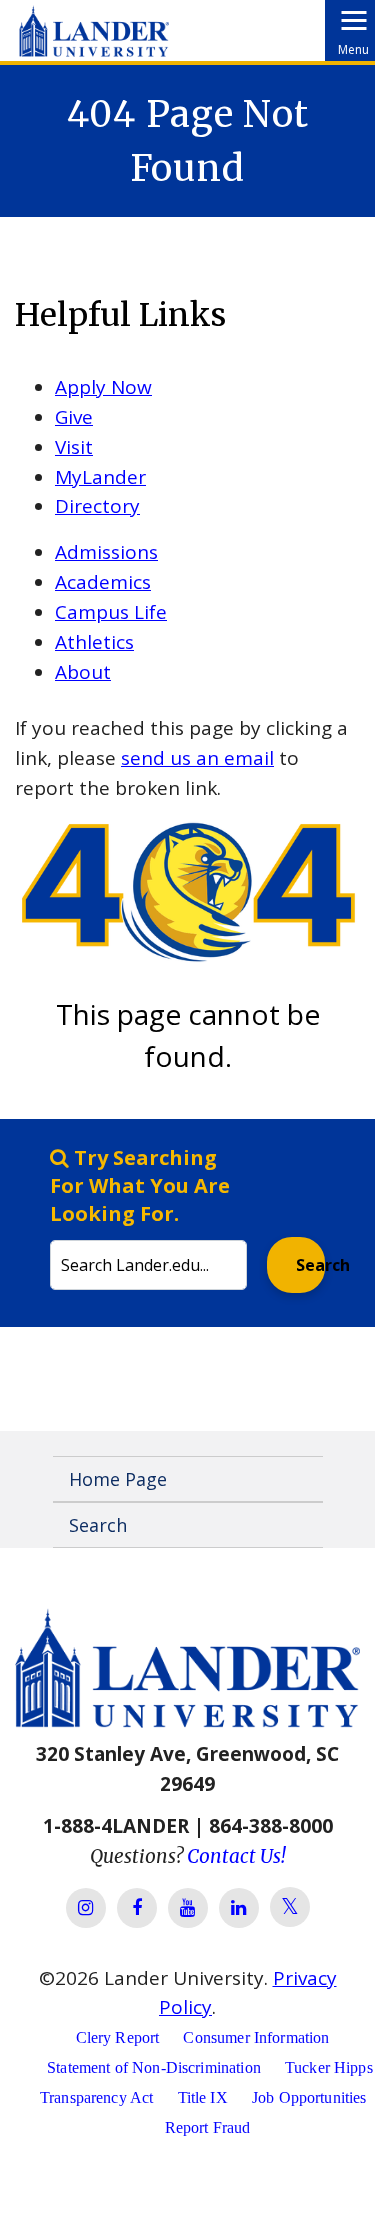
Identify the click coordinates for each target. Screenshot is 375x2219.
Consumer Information (256, 2037)
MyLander (100, 477)
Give (74, 417)
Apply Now (103, 387)
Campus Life (111, 612)
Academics (103, 582)
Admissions (106, 552)
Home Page (118, 1479)
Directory (97, 506)
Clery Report (118, 2037)
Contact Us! (236, 1856)
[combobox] (148, 1217)
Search (310, 1265)
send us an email (197, 758)
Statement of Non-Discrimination (154, 2067)
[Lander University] (94, 24)
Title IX (203, 2097)
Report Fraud (208, 2127)
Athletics (94, 642)
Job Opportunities (309, 2097)
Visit (74, 447)
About (83, 672)
